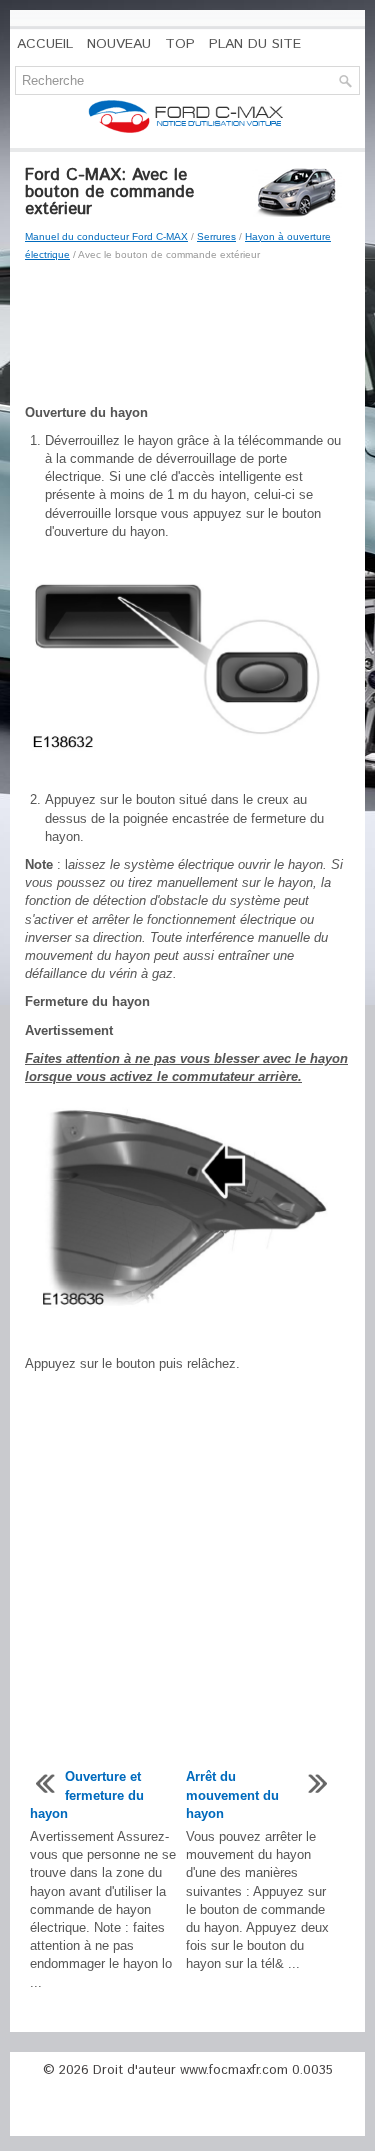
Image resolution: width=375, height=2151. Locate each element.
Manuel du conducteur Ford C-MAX (106, 236)
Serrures (216, 236)
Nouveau (119, 44)
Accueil (45, 44)
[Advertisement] (187, 334)
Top (180, 44)
